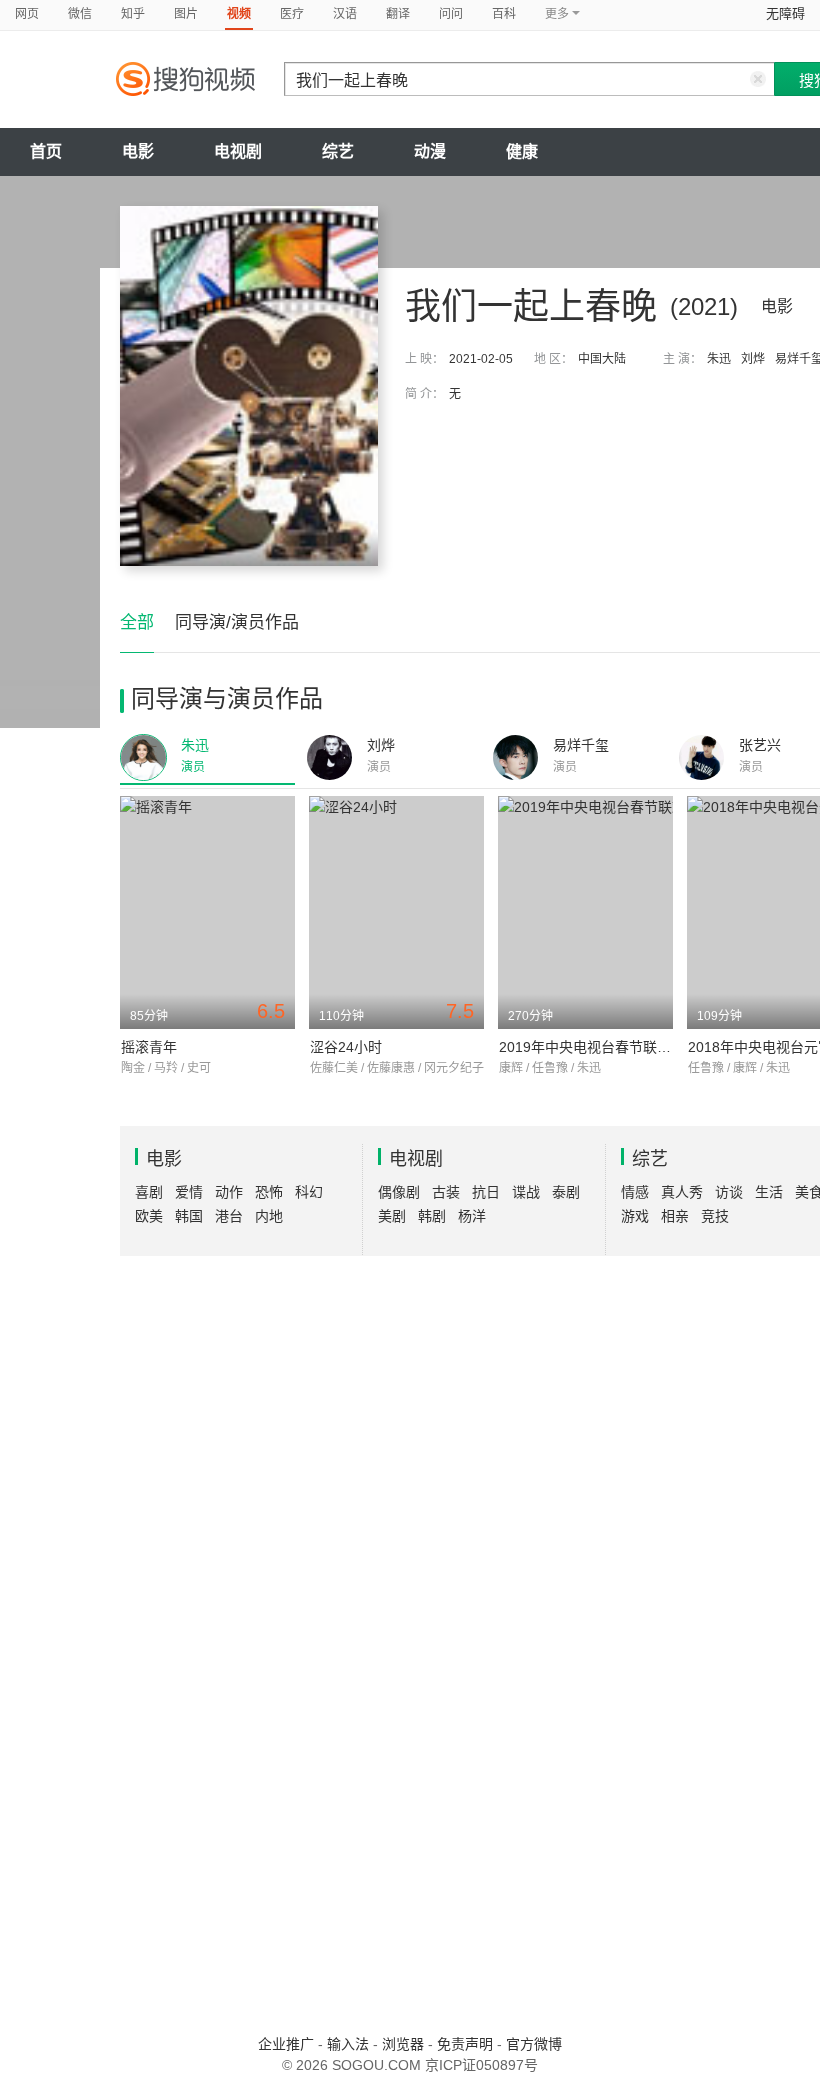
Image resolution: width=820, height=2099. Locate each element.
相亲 (675, 1216)
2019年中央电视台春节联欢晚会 (599, 1047)
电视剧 (238, 151)
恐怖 (269, 1192)
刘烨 (753, 359)
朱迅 (719, 359)
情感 (635, 1192)
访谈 (729, 1192)
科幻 (309, 1192)
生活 (769, 1192)
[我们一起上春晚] (249, 386)
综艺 (338, 151)
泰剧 (566, 1192)
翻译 (398, 14)
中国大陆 (602, 359)
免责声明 (465, 2044)
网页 (27, 14)
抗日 (486, 1192)
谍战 (526, 1192)
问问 (451, 14)
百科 (504, 14)
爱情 (189, 1192)
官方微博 (534, 2044)
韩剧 (432, 1216)
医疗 (292, 14)
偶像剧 (399, 1192)
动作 (229, 1192)
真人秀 (682, 1192)
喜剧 (149, 1192)
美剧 (392, 1216)
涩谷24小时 (346, 1047)
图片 (186, 14)
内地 (269, 1216)
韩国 (189, 1216)
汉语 (345, 14)
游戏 (635, 1216)
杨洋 (472, 1216)
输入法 (348, 2044)
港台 (229, 1216)
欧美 (149, 1216)
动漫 (430, 151)
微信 (80, 14)
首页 (46, 151)
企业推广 (286, 2044)
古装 (446, 1192)
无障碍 (785, 13)
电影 (138, 151)
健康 (522, 151)
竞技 (715, 1216)
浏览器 (403, 2044)
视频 (239, 14)
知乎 (133, 14)
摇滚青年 (149, 1047)
